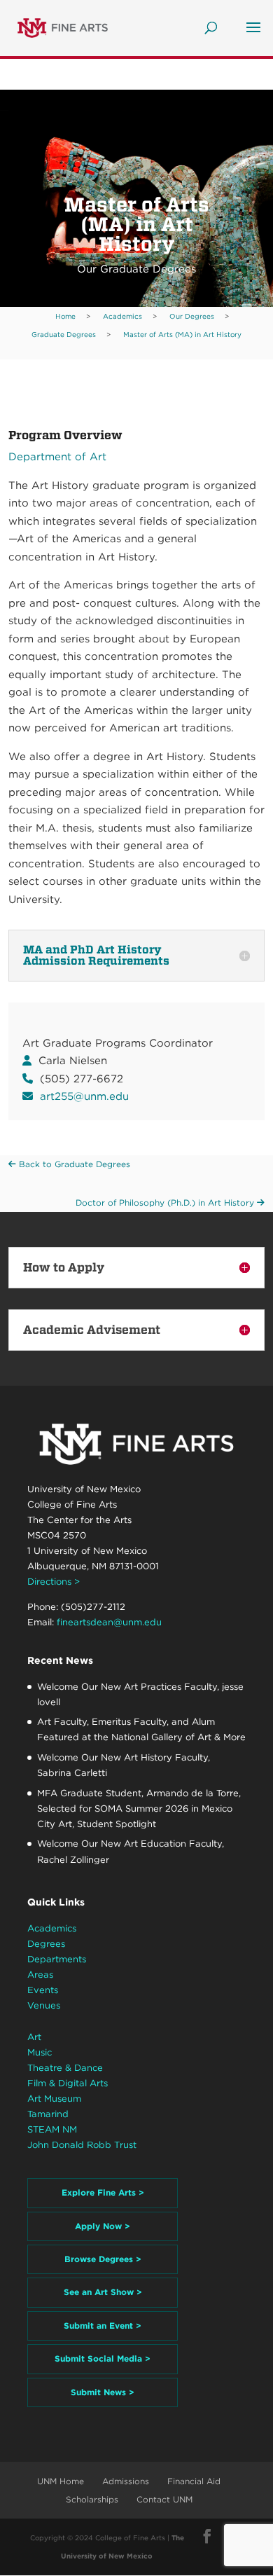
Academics (52, 1928)
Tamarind (48, 2114)
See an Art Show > (103, 2292)
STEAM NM (52, 2129)
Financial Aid (194, 2481)
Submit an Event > (103, 2326)
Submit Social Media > (103, 2358)
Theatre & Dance (65, 2068)
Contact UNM (164, 2499)
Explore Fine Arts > (103, 2192)
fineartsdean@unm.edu (109, 1622)
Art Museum (54, 2099)
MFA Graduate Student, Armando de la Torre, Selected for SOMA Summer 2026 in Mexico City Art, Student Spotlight (139, 1809)
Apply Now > (103, 2226)
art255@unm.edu (84, 1096)
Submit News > (103, 2392)
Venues (44, 2005)
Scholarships (92, 2499)
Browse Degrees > (103, 2259)
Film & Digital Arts (68, 2083)
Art (34, 2037)
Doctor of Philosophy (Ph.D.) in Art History (166, 1203)
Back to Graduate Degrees (73, 1164)
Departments (57, 1959)
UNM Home (61, 2481)
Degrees (46, 1944)
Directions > (54, 1582)
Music (40, 2052)
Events (43, 1990)
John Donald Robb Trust (82, 2145)
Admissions (126, 2481)
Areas (40, 1975)
